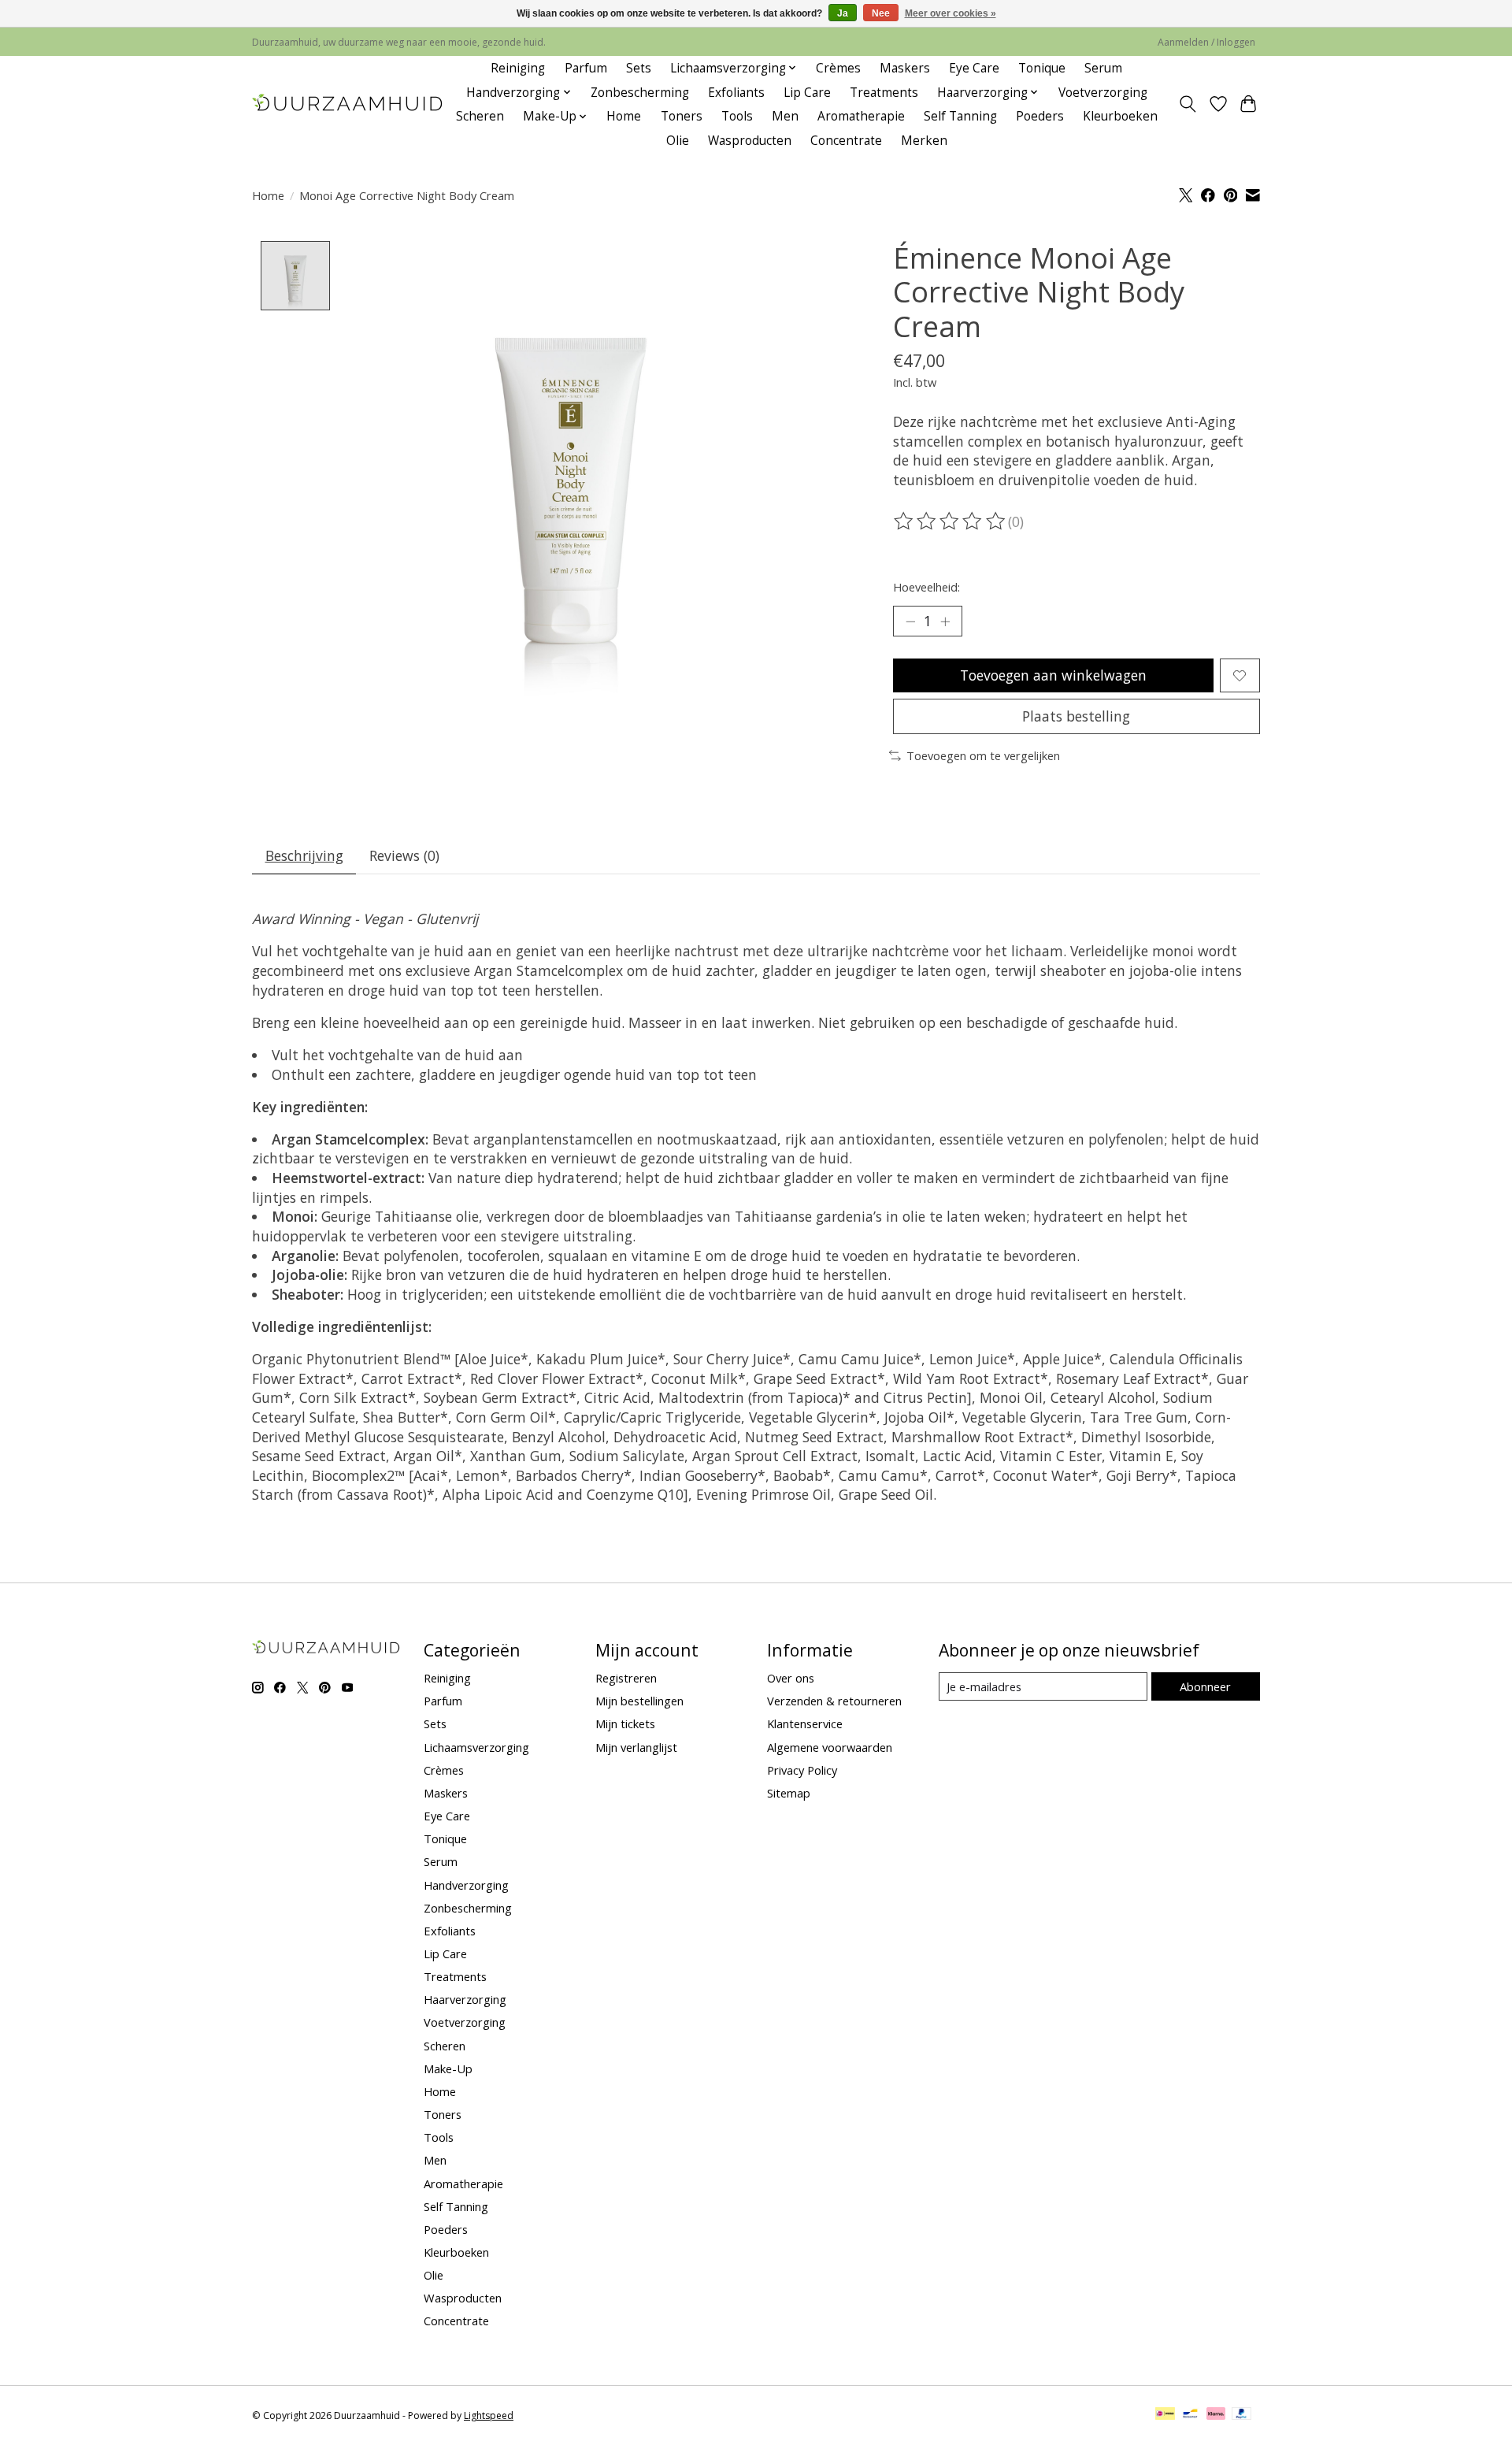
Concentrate (846, 141)
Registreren (626, 1678)
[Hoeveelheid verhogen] (945, 621)
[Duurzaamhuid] (348, 104)
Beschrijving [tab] (304, 855)
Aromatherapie (861, 116)
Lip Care (807, 93)
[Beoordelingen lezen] (951, 521)
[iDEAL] (1165, 2415)
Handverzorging (466, 1885)
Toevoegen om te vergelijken (983, 755)
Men (785, 116)
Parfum (586, 68)
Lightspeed (489, 2415)
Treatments (884, 93)
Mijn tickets (625, 1723)
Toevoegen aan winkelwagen (1053, 675)
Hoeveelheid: (926, 587)
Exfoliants (736, 93)
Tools (737, 116)
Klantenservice (805, 1723)
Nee (881, 13)
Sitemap (789, 1793)
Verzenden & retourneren (834, 1701)
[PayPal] (1242, 2415)
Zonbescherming (640, 93)
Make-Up (448, 2068)
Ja (843, 13)
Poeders (1040, 116)
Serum (1103, 68)
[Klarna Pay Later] (1216, 2415)
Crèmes (838, 68)
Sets (639, 68)
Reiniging (518, 68)
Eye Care (974, 68)
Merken (924, 141)
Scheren (480, 116)
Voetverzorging (1103, 93)
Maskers (905, 68)
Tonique (1042, 68)
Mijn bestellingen (639, 1701)
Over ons (791, 1678)
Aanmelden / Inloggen (1206, 42)
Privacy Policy (802, 1770)
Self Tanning (960, 116)
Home (624, 116)
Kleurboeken (1120, 116)
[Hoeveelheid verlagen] (910, 621)
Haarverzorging (465, 1999)
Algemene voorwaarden (830, 1747)
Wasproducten (750, 141)
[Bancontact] (1190, 2415)
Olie (678, 141)
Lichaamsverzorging (476, 1747)
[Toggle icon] (1188, 104)
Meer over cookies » (951, 13)
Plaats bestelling (1076, 716)
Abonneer (1205, 1686)
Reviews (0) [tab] (404, 855)
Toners (682, 116)
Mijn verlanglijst (636, 1747)
